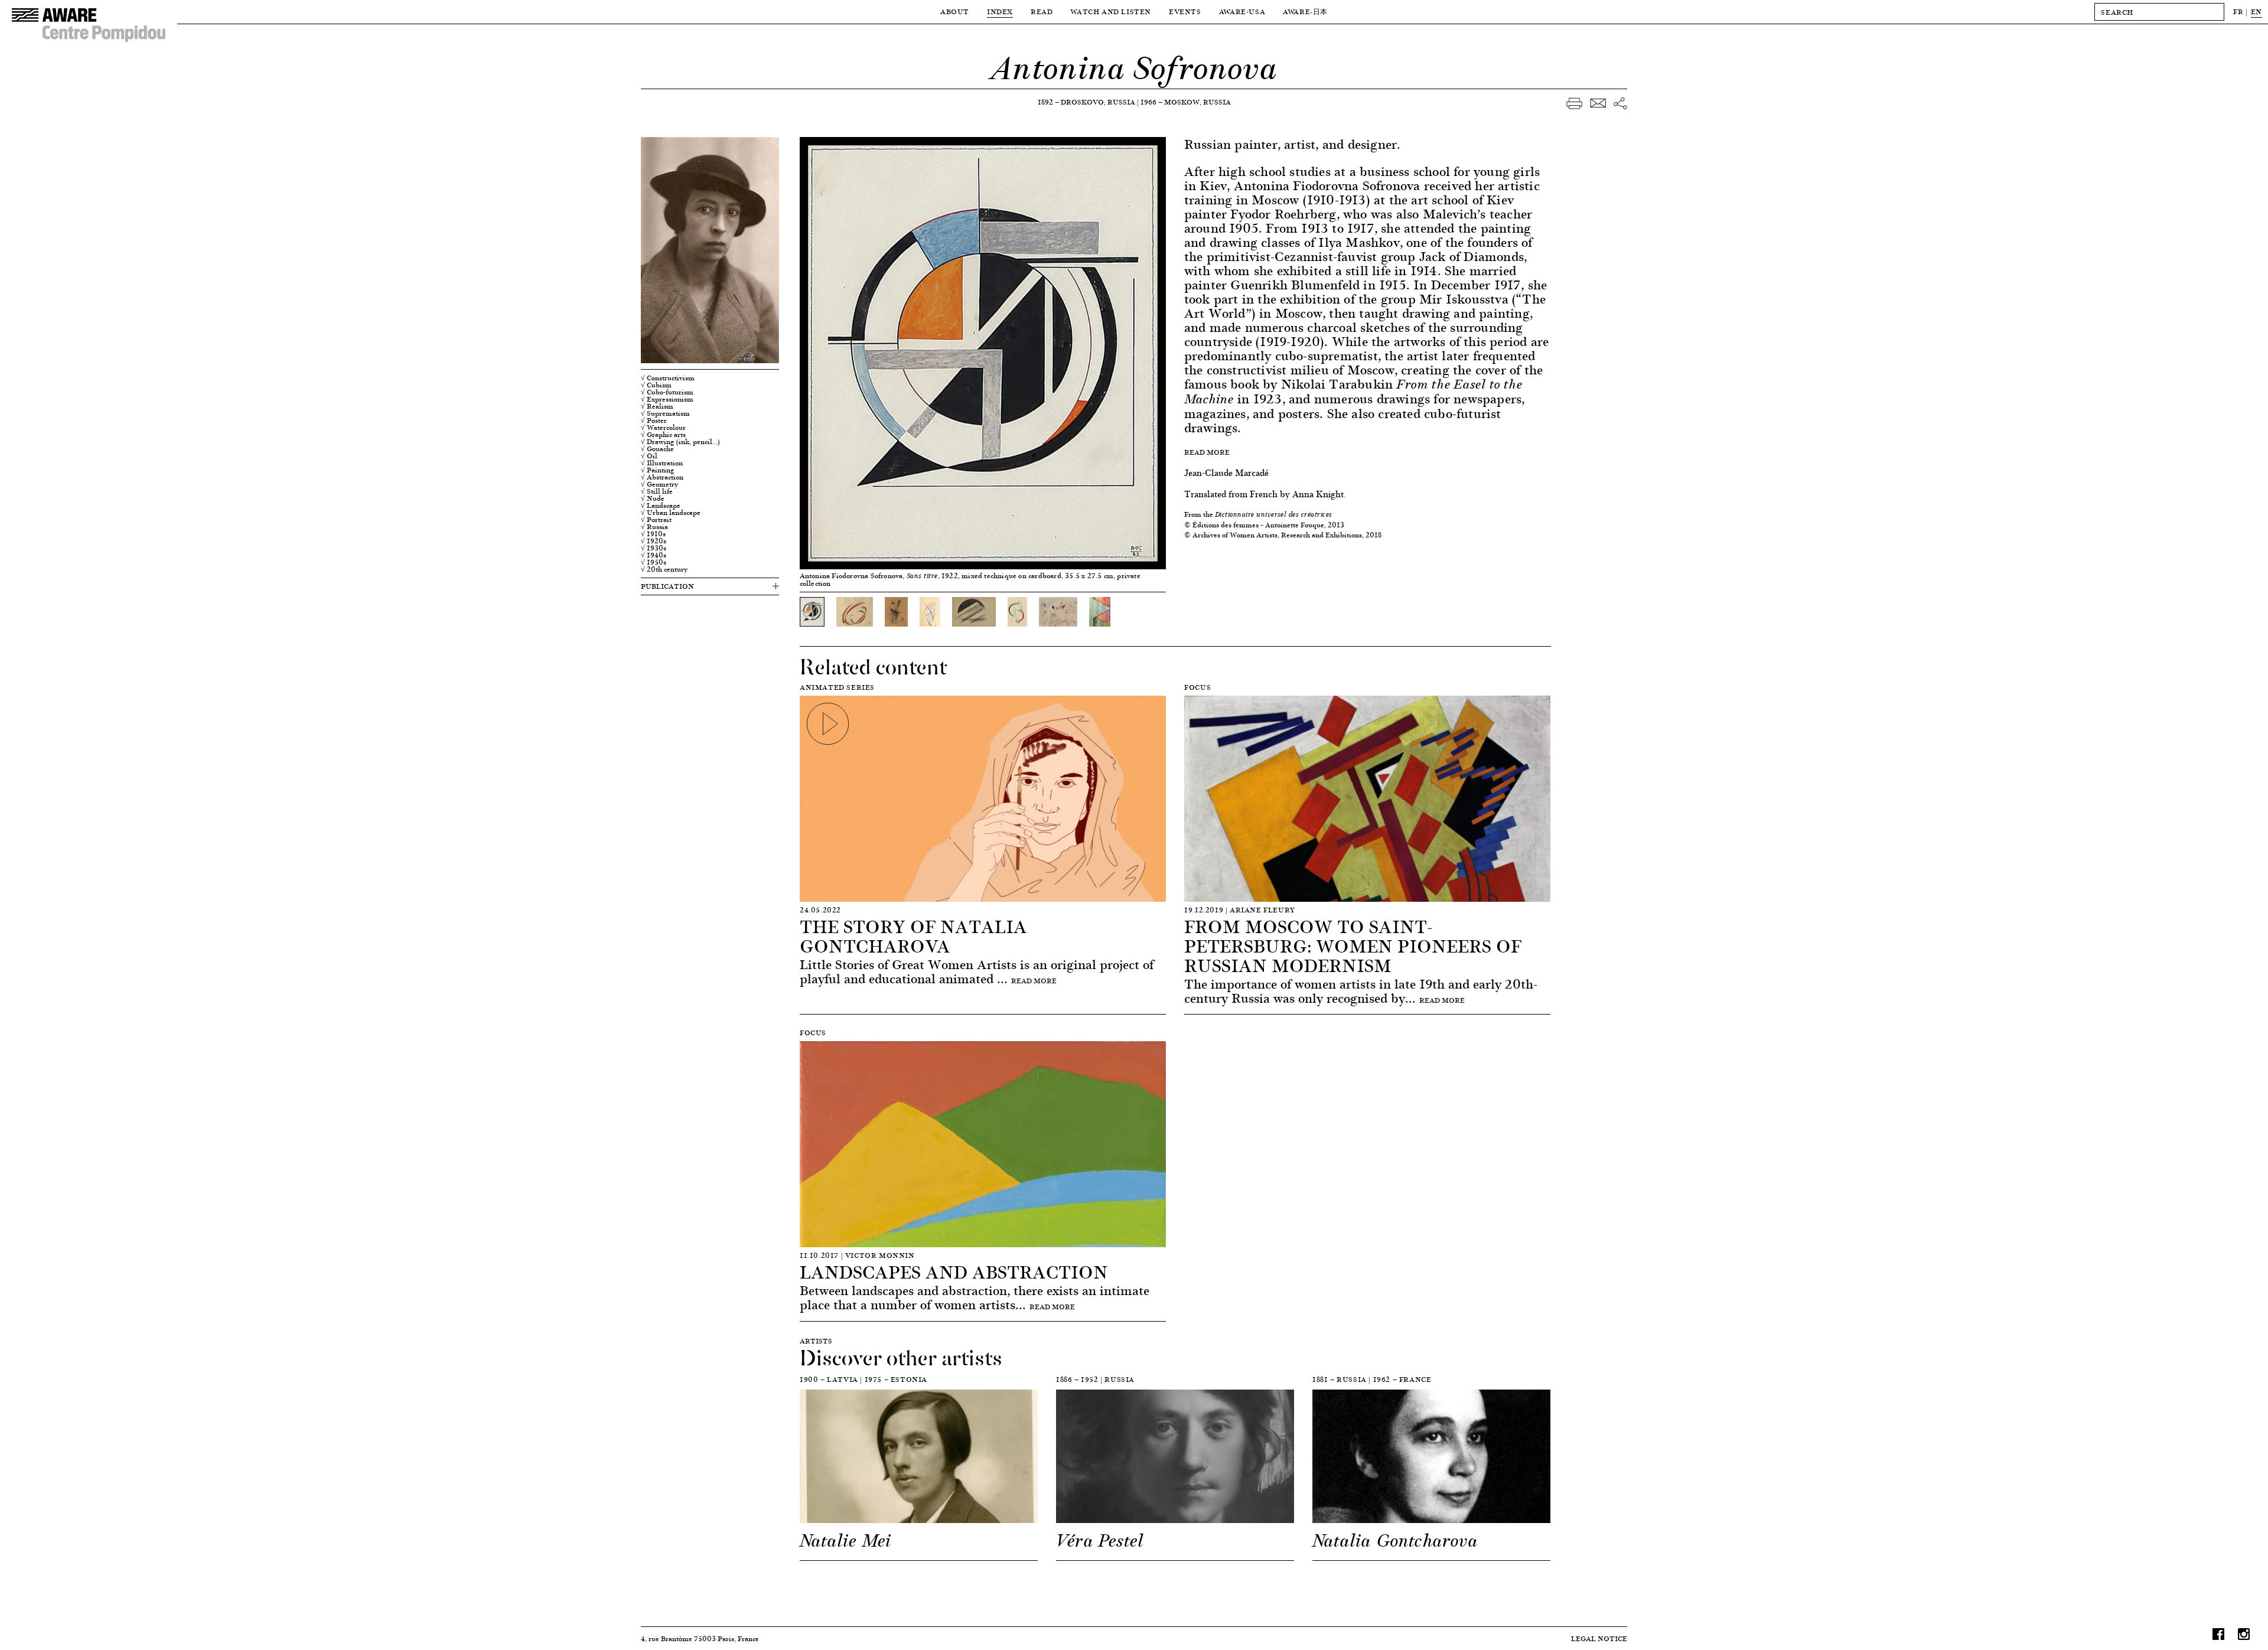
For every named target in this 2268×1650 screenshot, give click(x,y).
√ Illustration (662, 463)
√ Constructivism (668, 378)
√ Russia (654, 527)
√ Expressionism (667, 399)
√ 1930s (654, 548)
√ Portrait (656, 520)
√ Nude (653, 498)
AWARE (1305, 12)
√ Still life (657, 491)
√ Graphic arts (663, 435)
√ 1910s (653, 534)
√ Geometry (659, 484)
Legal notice (1599, 1638)
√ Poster (654, 420)
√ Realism (657, 406)
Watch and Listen (1111, 12)
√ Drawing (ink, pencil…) (680, 442)
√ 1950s (654, 562)
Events (1185, 12)
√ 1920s (654, 541)
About (955, 12)
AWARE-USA (1242, 12)
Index (1000, 12)
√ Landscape (661, 506)
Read (1042, 12)
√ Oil (649, 456)
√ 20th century (664, 569)
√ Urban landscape (671, 513)
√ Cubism (656, 385)
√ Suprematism (665, 413)
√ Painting (658, 470)
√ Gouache (657, 449)
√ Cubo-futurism (667, 392)
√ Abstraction (662, 477)
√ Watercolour (663, 428)
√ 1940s (654, 555)
